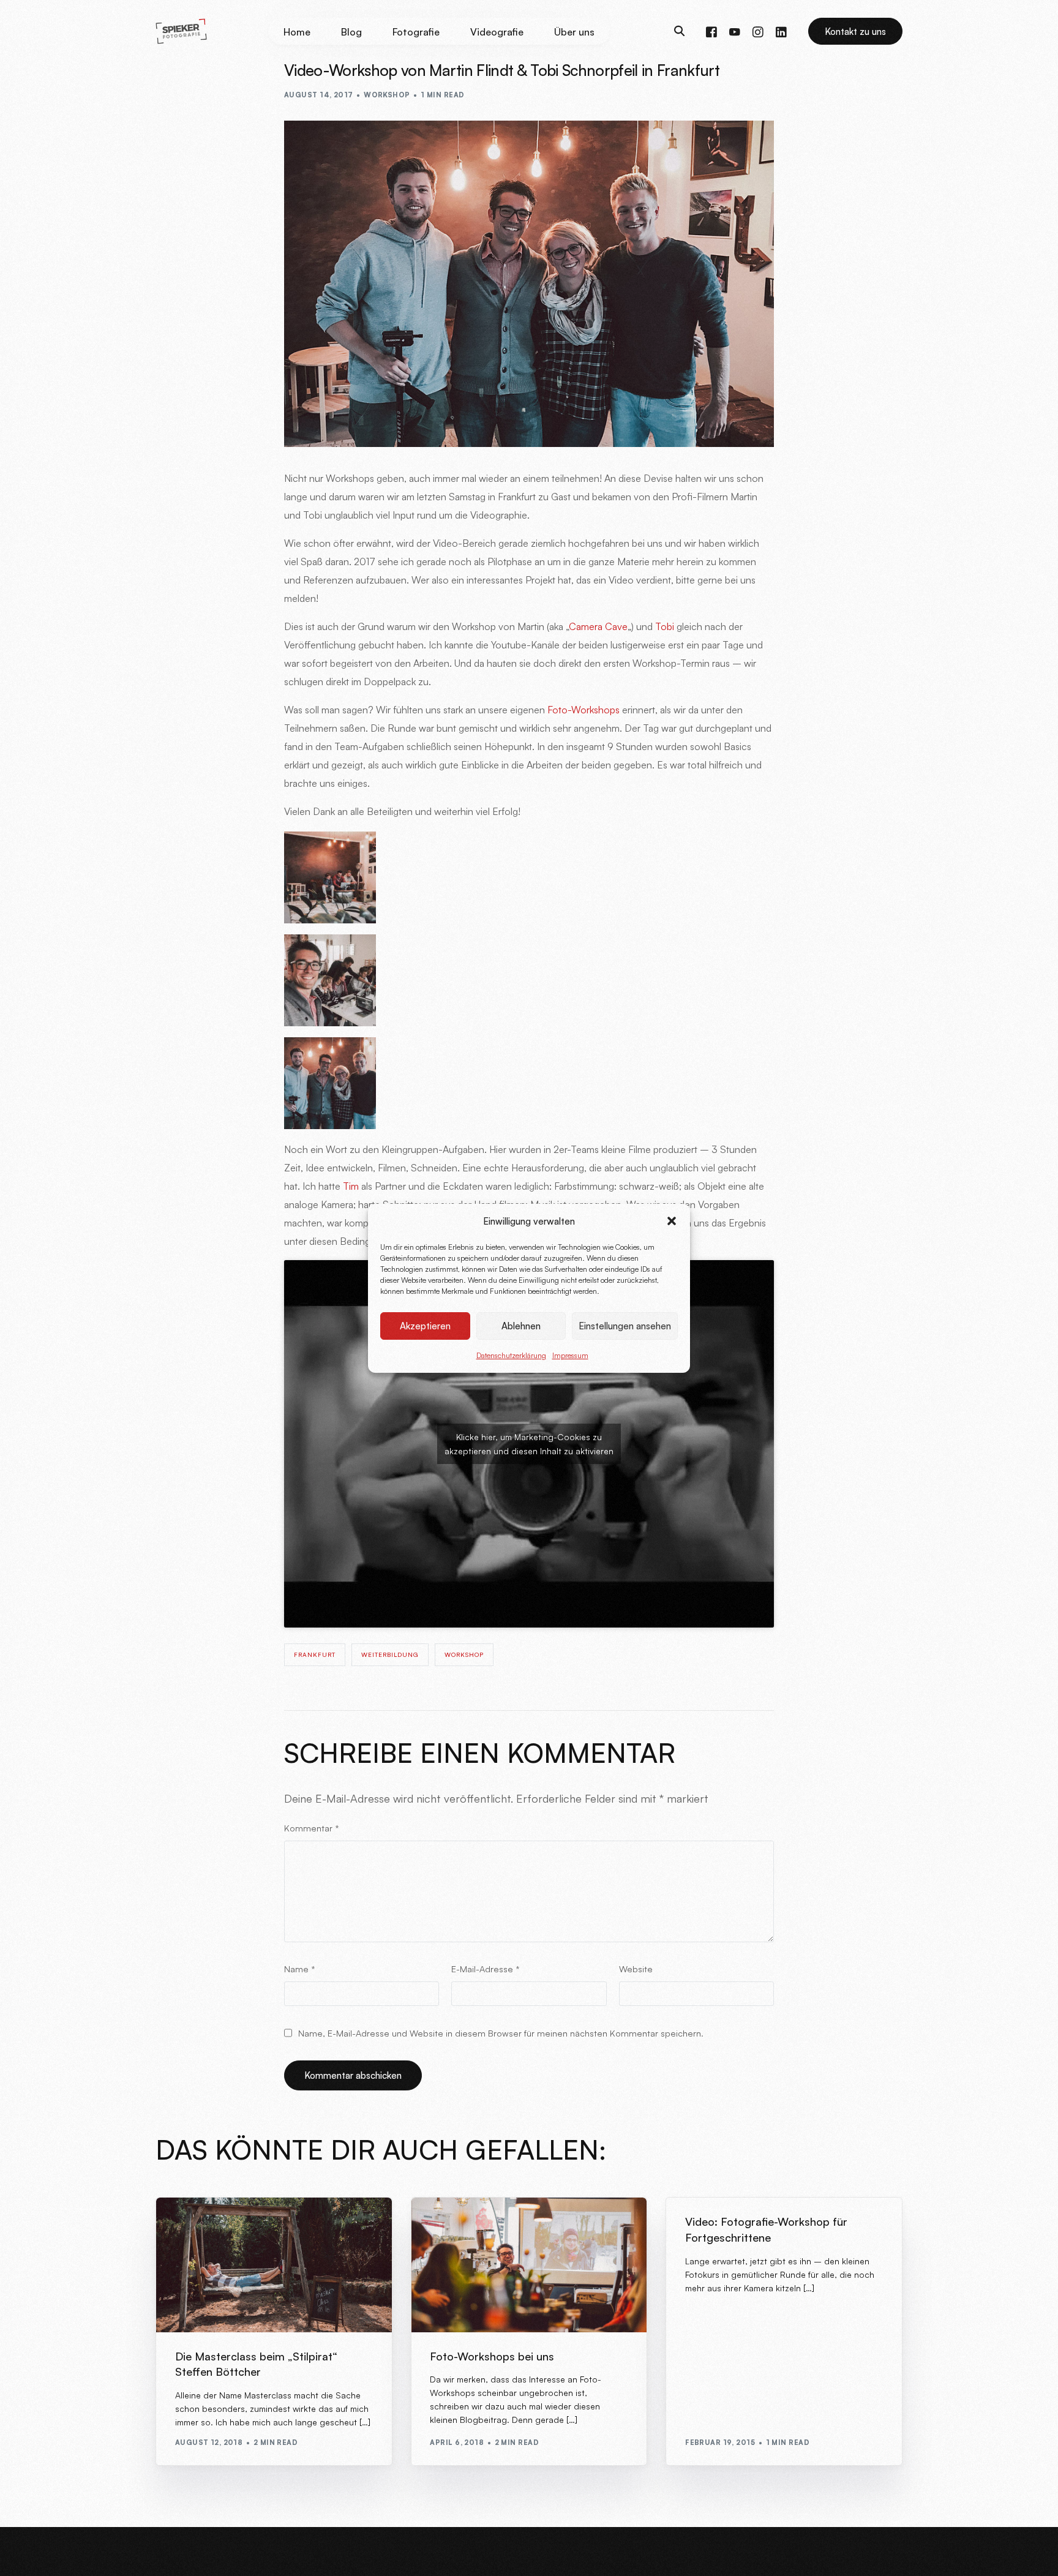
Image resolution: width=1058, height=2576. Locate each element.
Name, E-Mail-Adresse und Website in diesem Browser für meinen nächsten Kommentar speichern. (501, 2033)
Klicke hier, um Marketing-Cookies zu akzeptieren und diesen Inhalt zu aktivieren (529, 1444)
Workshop (387, 95)
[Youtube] (735, 31)
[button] (672, 1221)
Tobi (665, 626)
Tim (351, 1186)
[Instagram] (758, 31)
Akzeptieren (425, 1325)
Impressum (570, 1355)
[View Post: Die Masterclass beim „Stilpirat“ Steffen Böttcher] (274, 2265)
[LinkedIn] (781, 31)
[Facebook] (711, 31)
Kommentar (312, 1828)
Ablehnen (521, 1325)
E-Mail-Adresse (486, 1969)
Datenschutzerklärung (511, 1355)
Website (636, 1969)
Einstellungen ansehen (625, 1325)
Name (300, 1969)
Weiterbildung (390, 1654)
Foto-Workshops (583, 710)
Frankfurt (315, 1654)
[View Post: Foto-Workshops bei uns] (529, 2265)
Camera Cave (598, 626)
